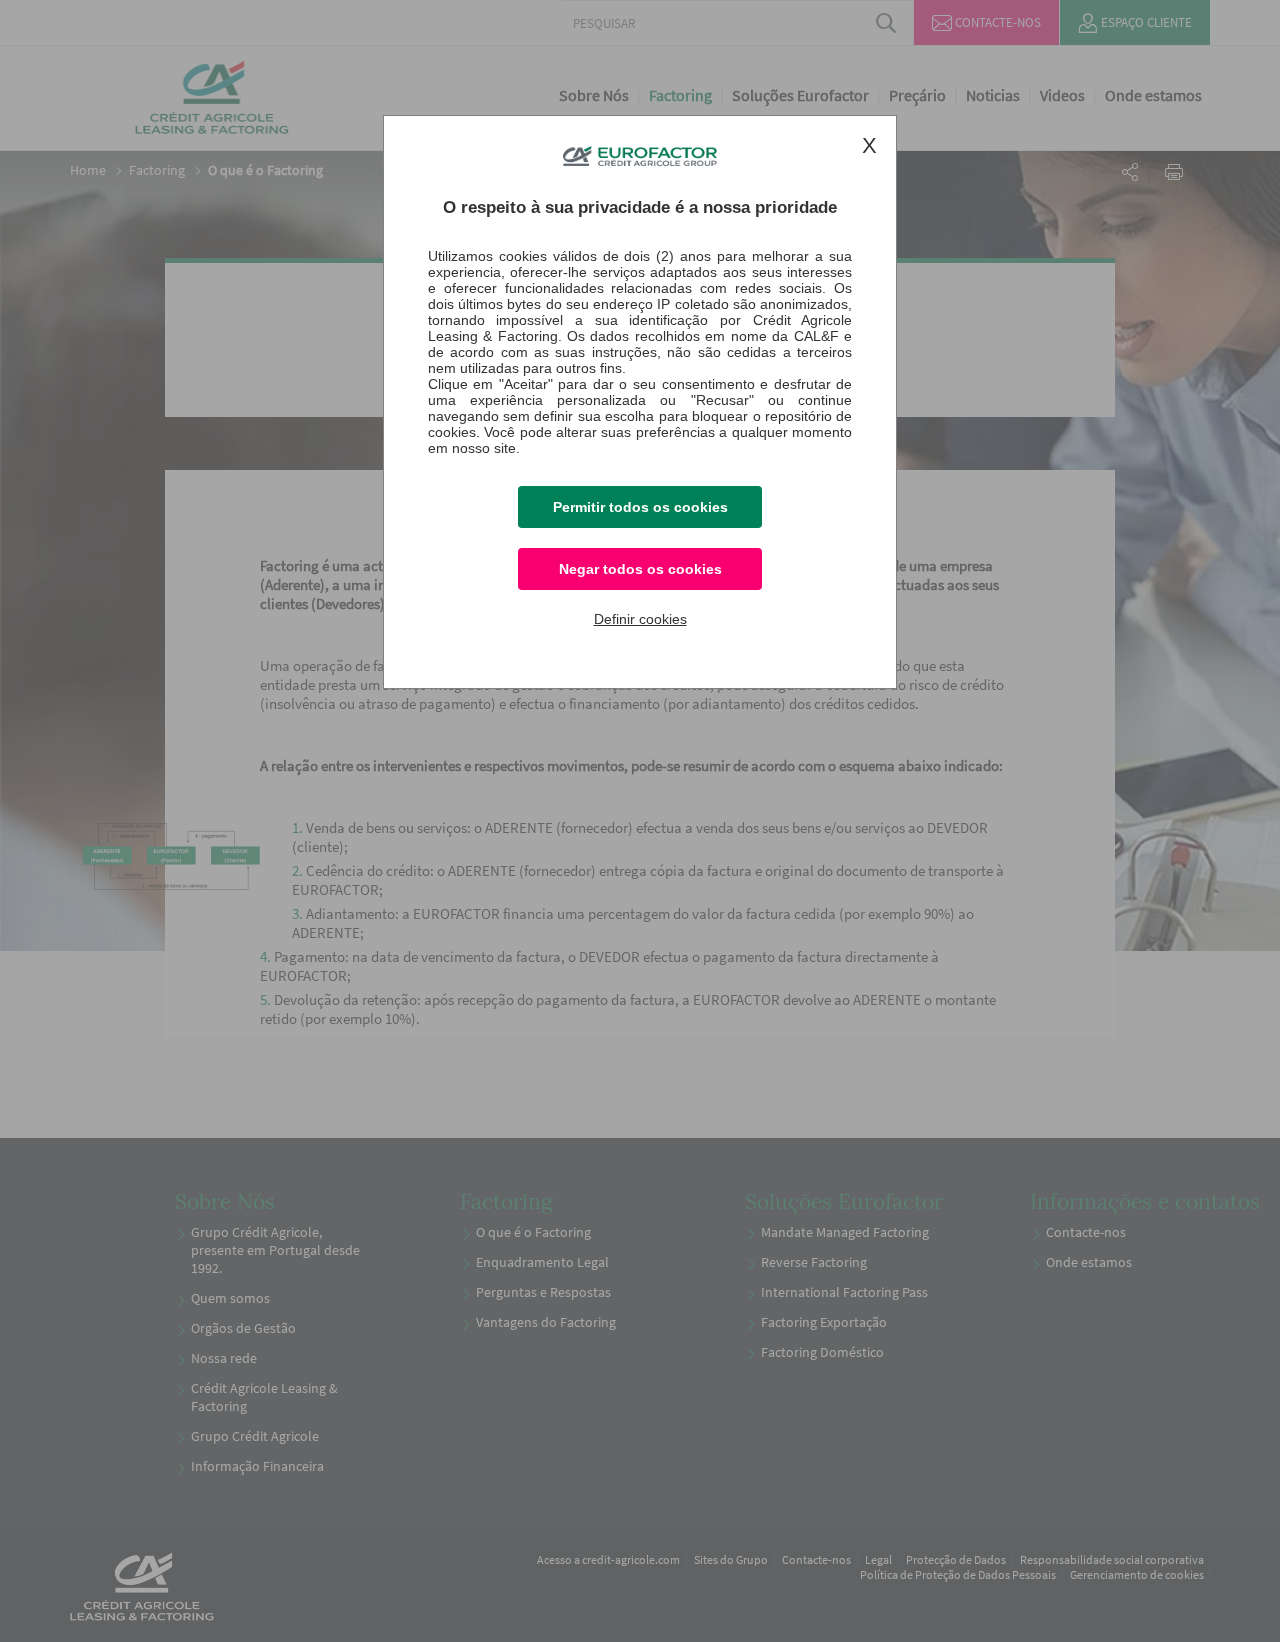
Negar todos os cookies (640, 569)
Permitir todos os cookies (640, 507)
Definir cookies (640, 619)
